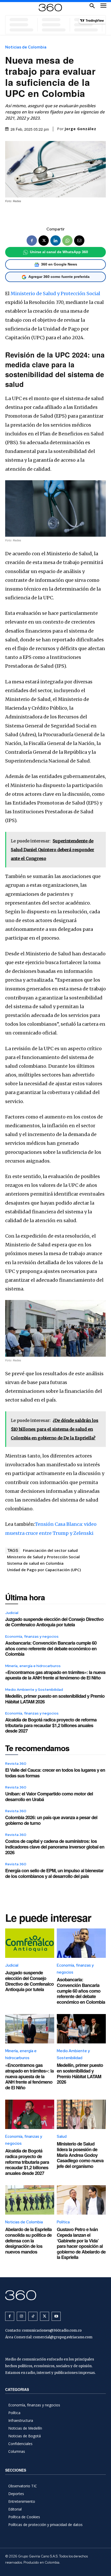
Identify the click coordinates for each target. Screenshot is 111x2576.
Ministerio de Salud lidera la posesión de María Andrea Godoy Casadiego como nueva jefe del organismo (80, 2155)
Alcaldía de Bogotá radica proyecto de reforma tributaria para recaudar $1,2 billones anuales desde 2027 (51, 1725)
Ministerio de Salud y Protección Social (55, 293)
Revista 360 (16, 1763)
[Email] (79, 241)
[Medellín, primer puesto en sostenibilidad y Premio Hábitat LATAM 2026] (81, 2029)
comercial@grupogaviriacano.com (63, 2337)
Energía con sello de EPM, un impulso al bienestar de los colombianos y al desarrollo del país (54, 1873)
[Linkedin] (55, 241)
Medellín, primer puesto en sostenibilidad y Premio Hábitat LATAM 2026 (55, 1699)
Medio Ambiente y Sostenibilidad (34, 1689)
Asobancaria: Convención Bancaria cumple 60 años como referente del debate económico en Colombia (51, 1648)
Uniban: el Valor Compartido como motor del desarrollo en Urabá (49, 1796)
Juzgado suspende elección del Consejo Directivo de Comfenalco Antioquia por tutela (54, 1622)
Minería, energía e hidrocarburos (33, 1666)
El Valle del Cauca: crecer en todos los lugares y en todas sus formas (55, 1773)
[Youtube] (56, 2316)
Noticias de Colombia (26, 47)
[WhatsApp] (67, 241)
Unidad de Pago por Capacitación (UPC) (44, 1570)
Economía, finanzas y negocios (32, 1636)
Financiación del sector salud (50, 1550)
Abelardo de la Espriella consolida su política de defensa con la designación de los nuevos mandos (28, 2240)
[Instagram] (21, 2316)
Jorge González (80, 129)
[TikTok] (33, 2316)
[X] (44, 241)
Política (63, 2222)
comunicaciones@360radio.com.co (52, 2330)
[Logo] (50, 8)
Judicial (12, 1613)
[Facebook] (32, 241)
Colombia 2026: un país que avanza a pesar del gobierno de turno (51, 1820)
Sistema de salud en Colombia (35, 1563)
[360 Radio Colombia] (55, 2295)
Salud (62, 2136)
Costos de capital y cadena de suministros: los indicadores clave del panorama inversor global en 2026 (55, 1847)
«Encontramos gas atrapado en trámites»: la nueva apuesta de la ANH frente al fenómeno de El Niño (55, 1675)
